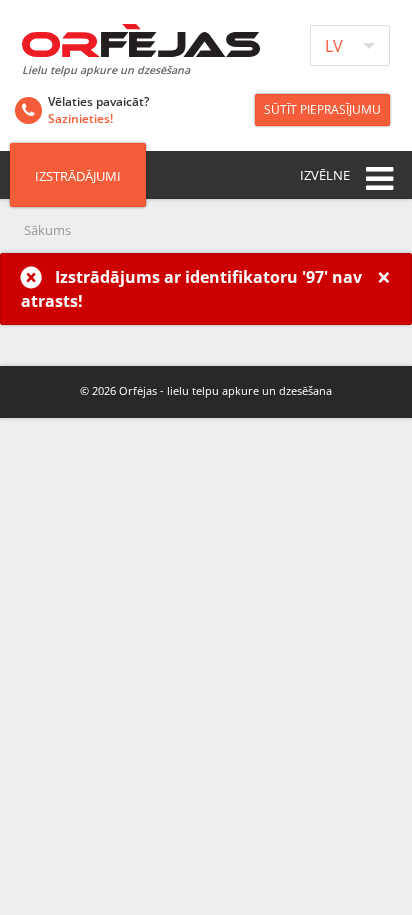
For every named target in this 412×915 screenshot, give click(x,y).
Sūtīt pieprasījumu (322, 109)
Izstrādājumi (78, 176)
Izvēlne (325, 175)
